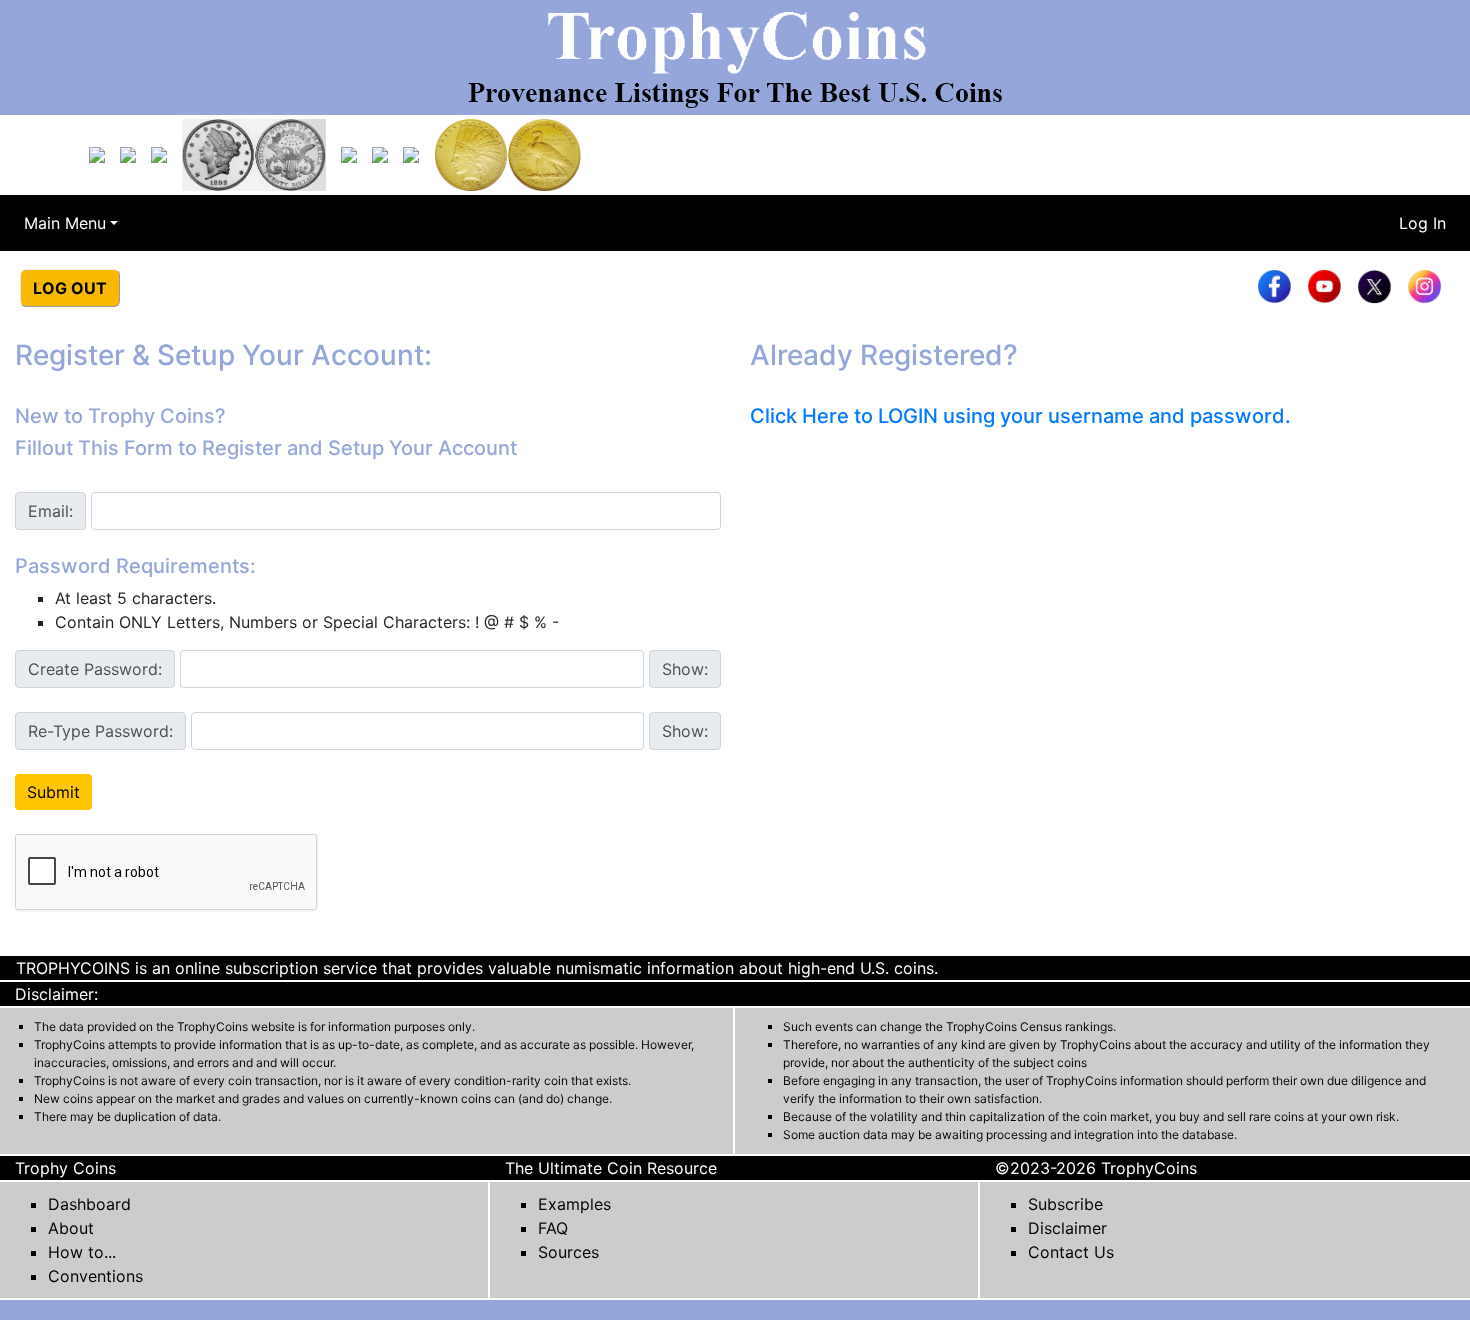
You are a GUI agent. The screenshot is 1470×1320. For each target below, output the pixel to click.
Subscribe (1065, 1204)
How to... (82, 1252)
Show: (685, 669)
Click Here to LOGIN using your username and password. (1020, 416)
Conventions (95, 1276)
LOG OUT (70, 288)
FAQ (553, 1228)
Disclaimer (1067, 1228)
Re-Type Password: (100, 731)
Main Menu (65, 223)
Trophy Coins (65, 1168)
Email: (50, 511)
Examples (574, 1204)
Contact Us (1071, 1252)
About (71, 1228)
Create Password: (95, 669)
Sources (568, 1252)
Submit (53, 792)
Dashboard (89, 1204)
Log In (1422, 223)
